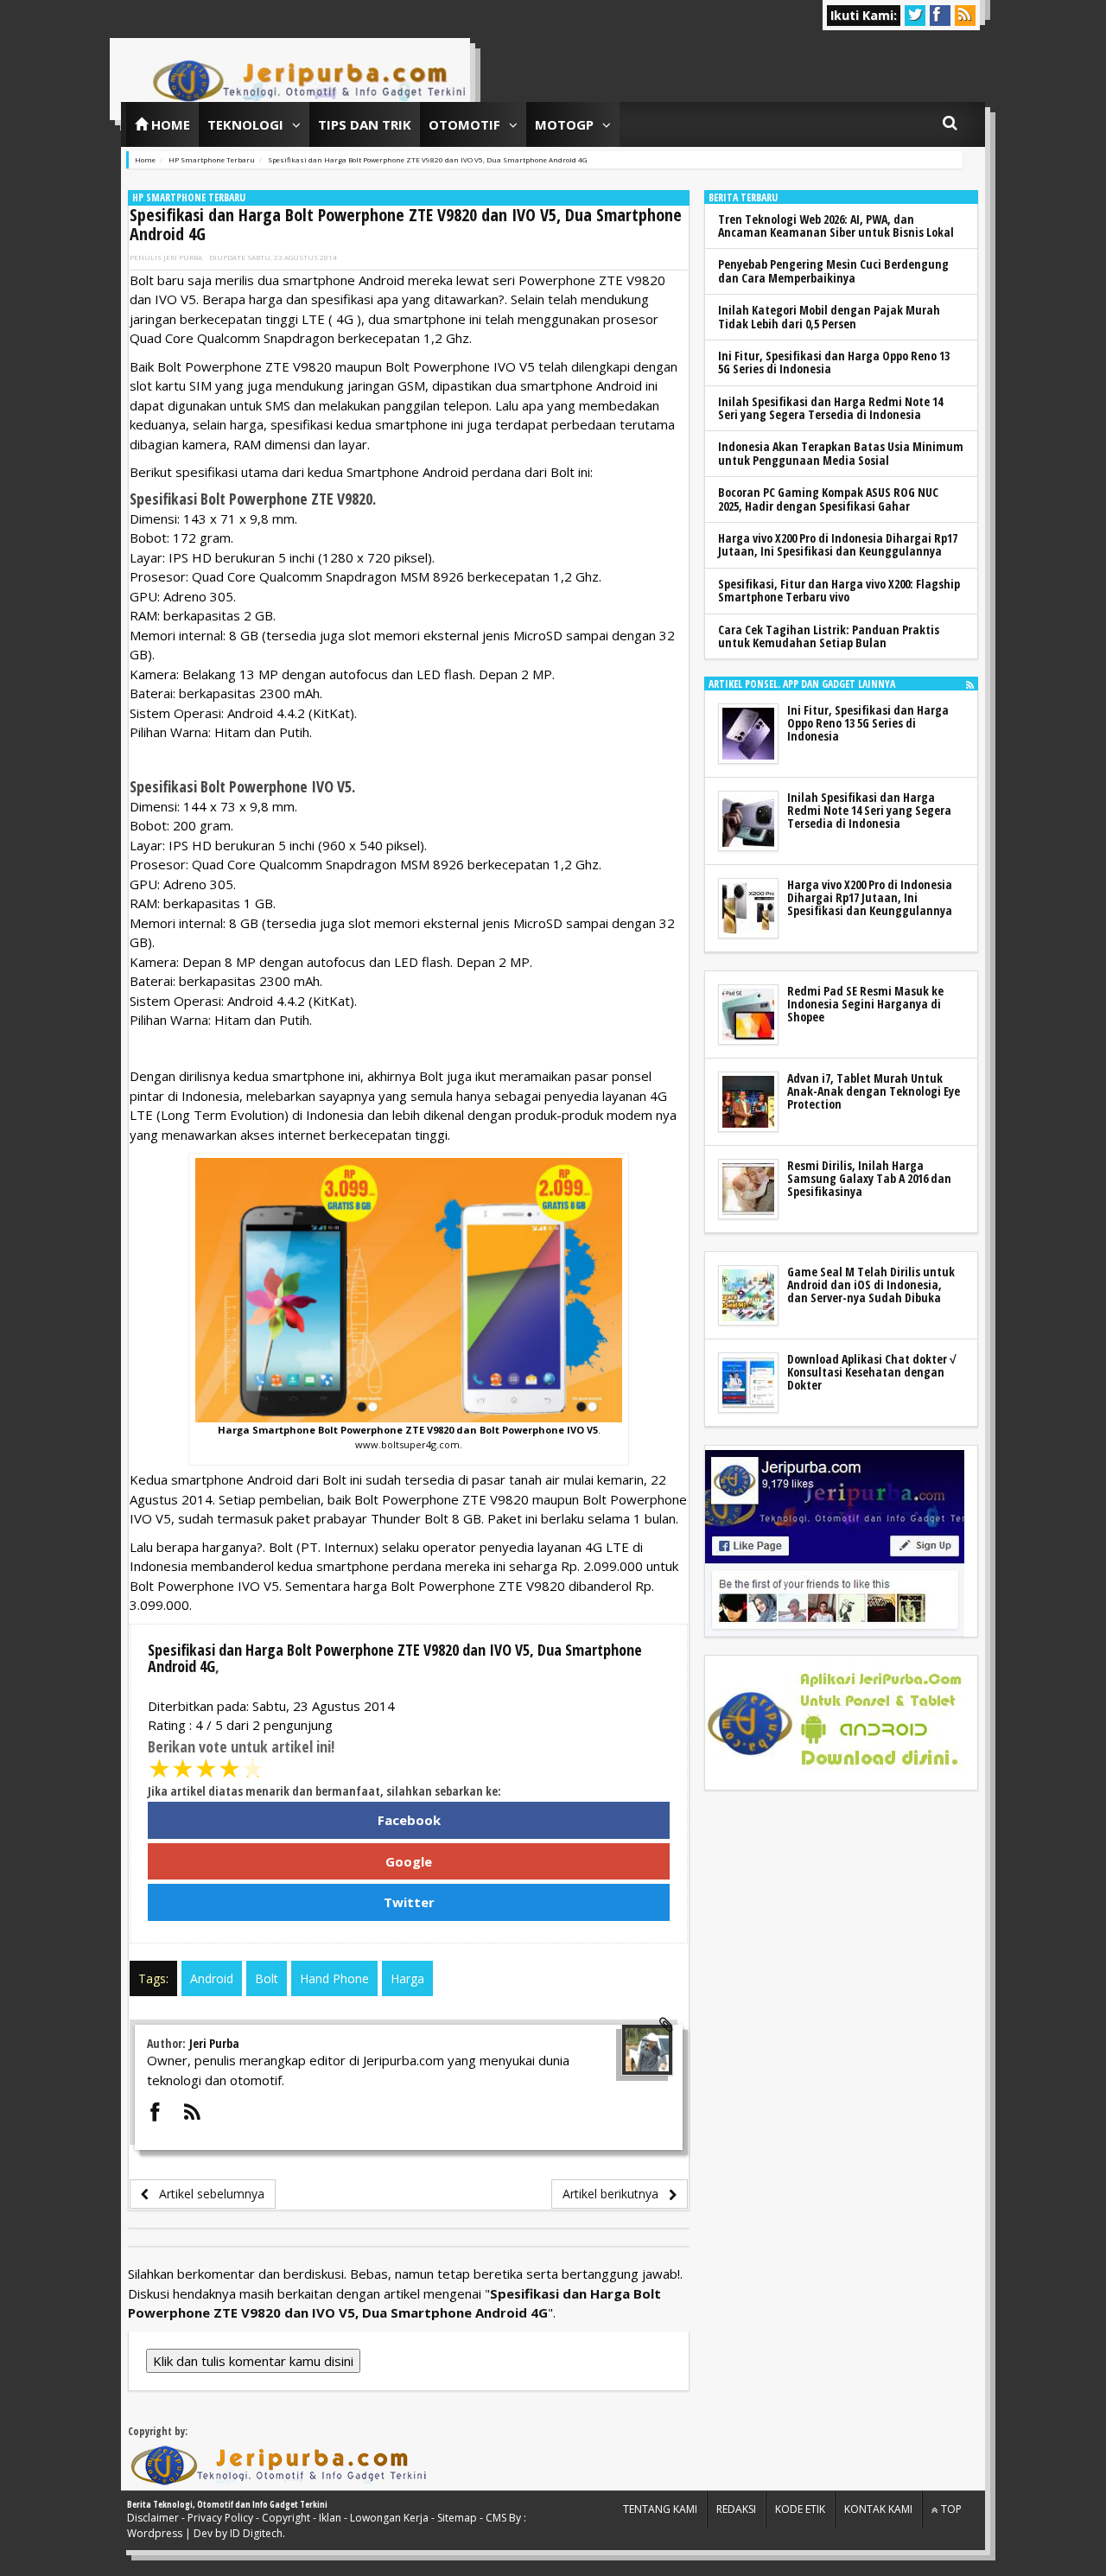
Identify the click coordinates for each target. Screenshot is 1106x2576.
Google (409, 1861)
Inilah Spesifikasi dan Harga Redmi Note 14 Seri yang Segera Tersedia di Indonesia (830, 408)
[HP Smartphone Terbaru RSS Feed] (970, 684)
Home (169, 124)
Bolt (267, 1978)
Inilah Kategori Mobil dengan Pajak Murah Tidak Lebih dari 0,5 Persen (829, 316)
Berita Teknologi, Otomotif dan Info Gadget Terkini (227, 2504)
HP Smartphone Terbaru (189, 197)
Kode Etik (800, 2509)
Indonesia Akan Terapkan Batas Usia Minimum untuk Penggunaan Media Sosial (841, 453)
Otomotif (464, 124)
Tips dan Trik (365, 124)
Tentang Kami (660, 2509)
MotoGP (564, 124)
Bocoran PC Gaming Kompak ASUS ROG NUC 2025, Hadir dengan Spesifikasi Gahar (828, 499)
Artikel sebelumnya (207, 2194)
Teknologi (245, 124)
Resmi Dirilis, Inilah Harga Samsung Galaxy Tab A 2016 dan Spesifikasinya (869, 1179)
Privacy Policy (220, 2518)
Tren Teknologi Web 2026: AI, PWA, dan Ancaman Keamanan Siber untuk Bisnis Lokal (836, 226)
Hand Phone (334, 1978)
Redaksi (736, 2509)
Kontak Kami (878, 2509)
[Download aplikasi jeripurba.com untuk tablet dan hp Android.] (835, 1723)
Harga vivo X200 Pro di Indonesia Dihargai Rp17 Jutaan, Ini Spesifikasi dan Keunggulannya (838, 544)
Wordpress (155, 2533)
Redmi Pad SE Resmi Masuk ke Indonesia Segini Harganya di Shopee (865, 1004)
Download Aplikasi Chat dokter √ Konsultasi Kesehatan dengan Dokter (872, 1372)
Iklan (330, 2518)
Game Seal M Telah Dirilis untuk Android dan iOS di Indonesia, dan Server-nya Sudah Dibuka (871, 1285)
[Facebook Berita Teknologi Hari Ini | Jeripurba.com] (835, 1542)
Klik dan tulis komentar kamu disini (253, 2361)
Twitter (409, 1902)
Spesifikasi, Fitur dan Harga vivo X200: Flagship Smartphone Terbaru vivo (839, 590)
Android (212, 1978)
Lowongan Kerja (389, 2518)
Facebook (409, 1820)
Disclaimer (153, 2518)
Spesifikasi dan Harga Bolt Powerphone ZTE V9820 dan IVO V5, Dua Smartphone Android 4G (406, 224)
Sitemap (457, 2518)
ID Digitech (256, 2533)
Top (950, 2509)
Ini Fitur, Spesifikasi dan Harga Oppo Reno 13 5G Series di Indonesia (834, 362)
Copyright (286, 2518)
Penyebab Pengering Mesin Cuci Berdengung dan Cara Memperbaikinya (833, 270)
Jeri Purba (183, 257)
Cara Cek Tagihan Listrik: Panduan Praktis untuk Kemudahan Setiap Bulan (829, 636)
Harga (407, 1978)
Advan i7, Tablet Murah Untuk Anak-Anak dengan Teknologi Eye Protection (874, 1091)
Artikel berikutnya (616, 2194)
